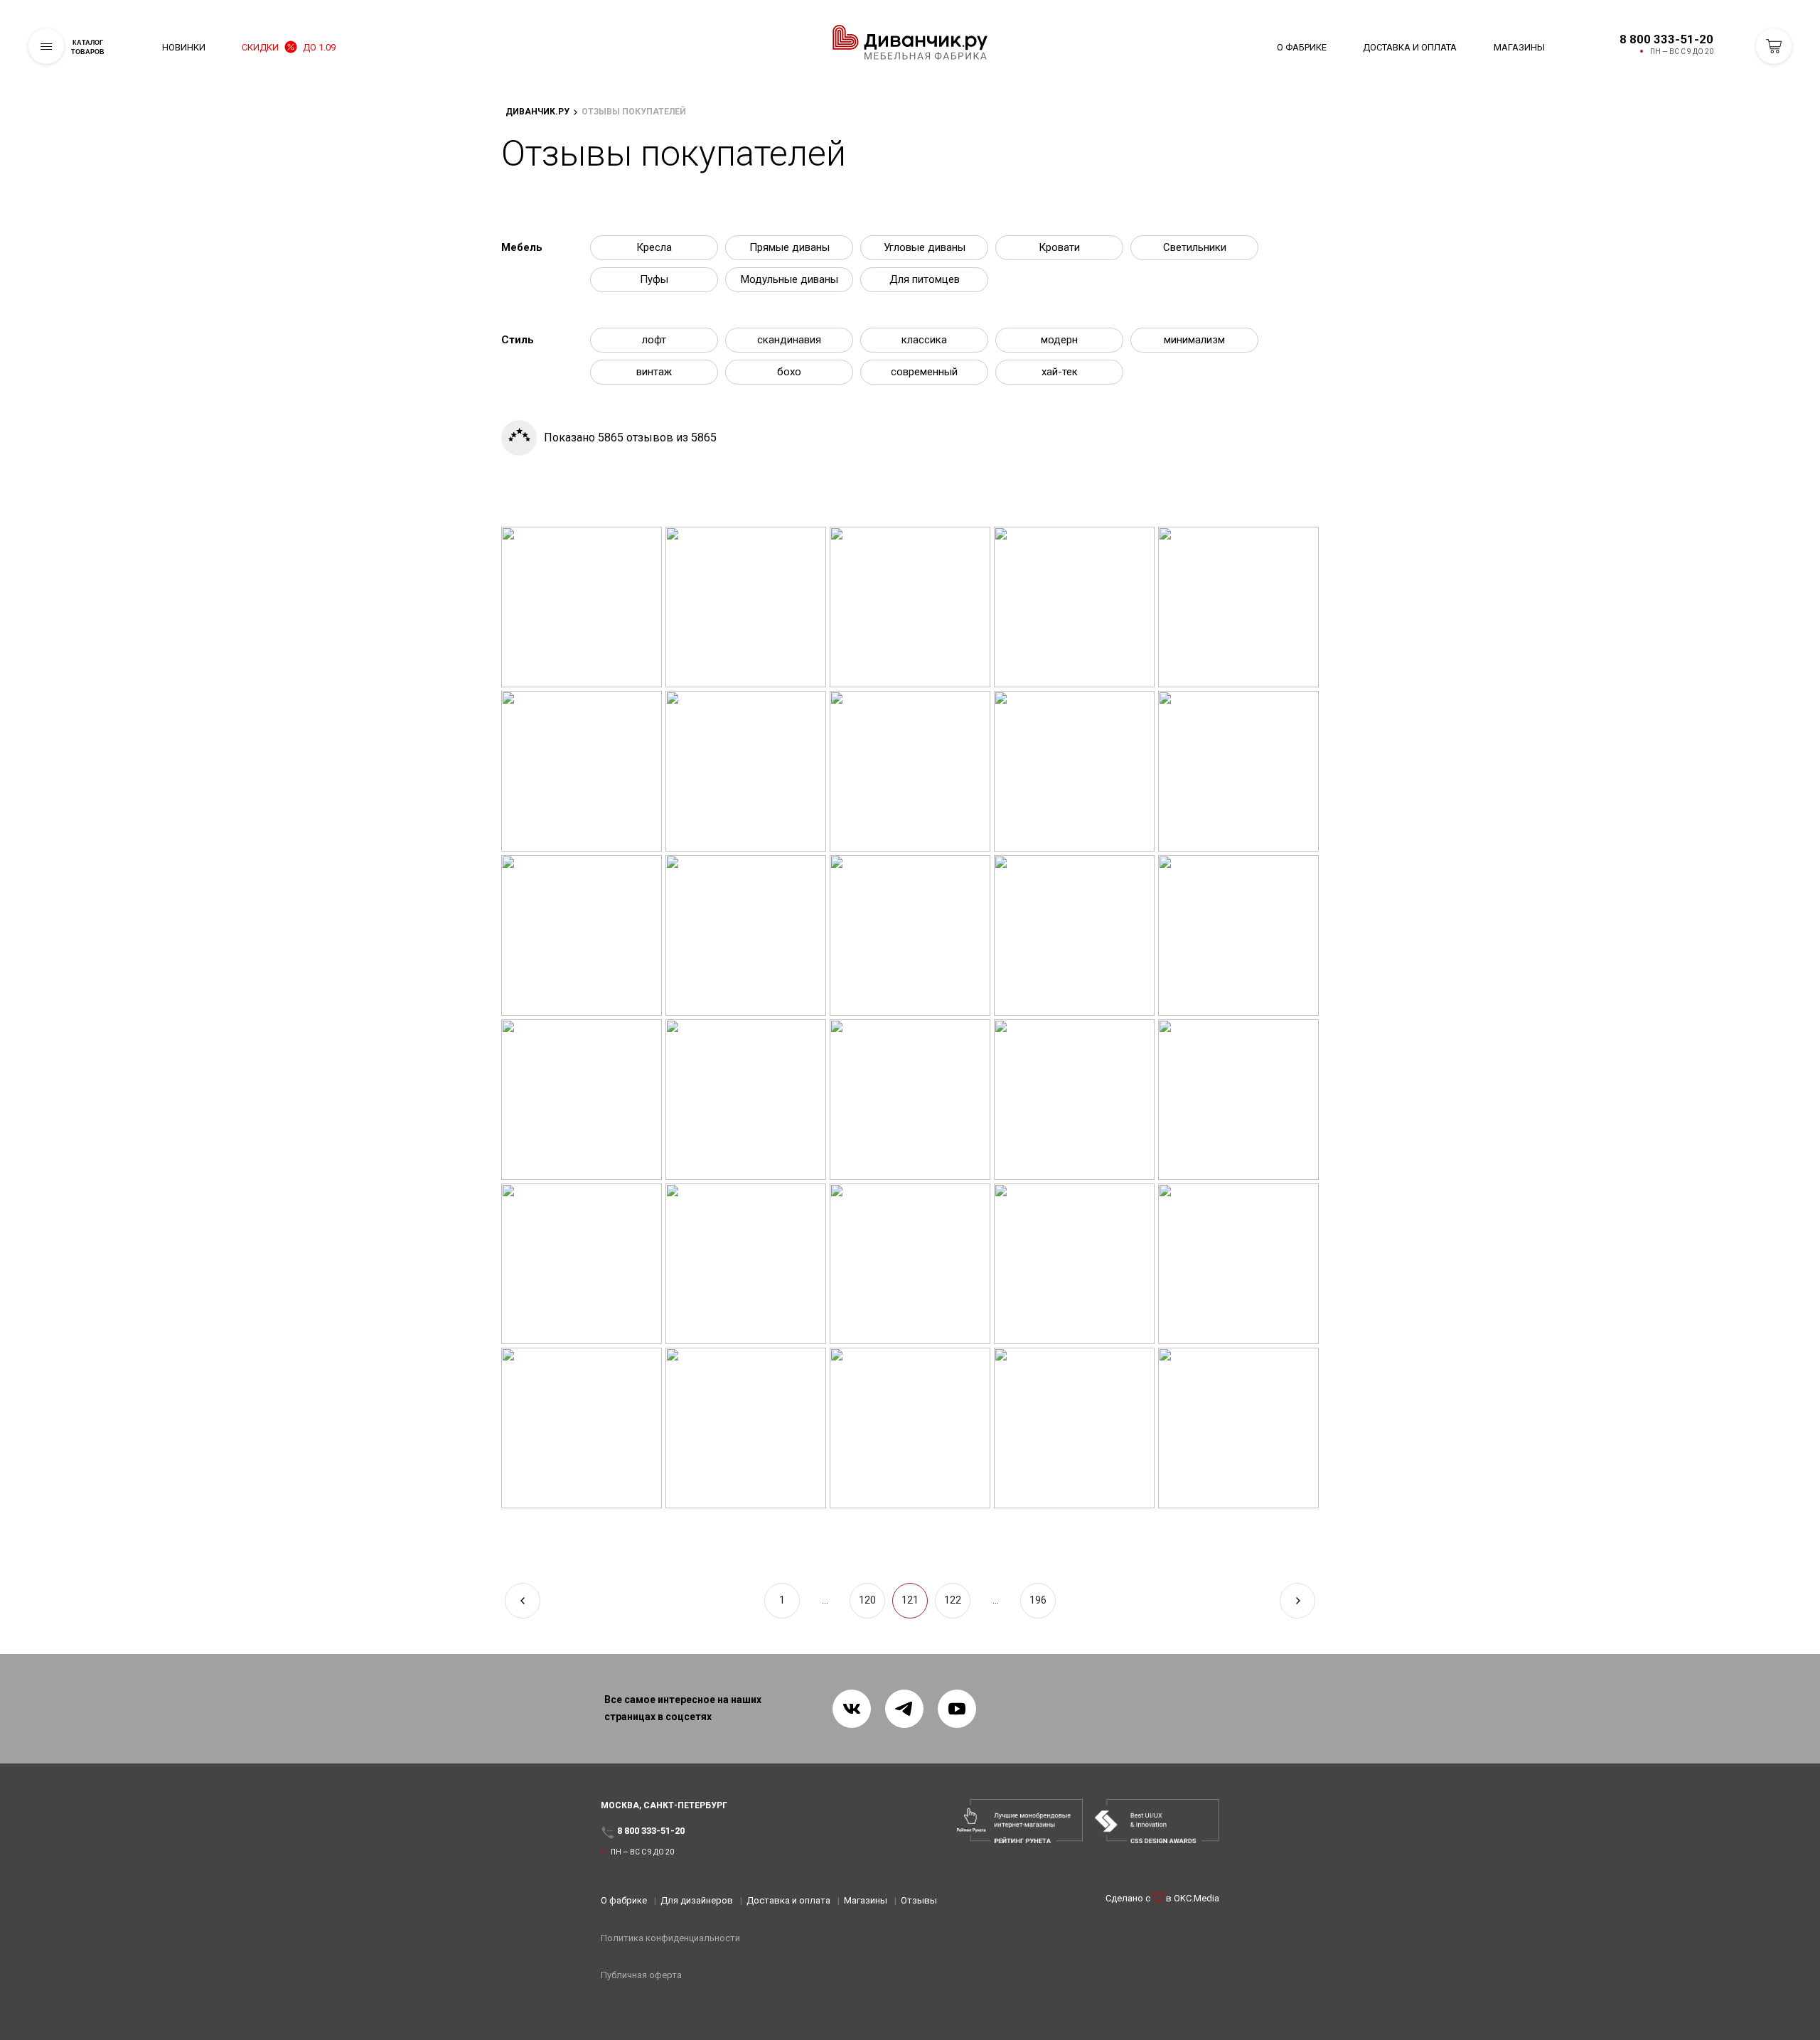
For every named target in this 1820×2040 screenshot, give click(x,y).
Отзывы (919, 1900)
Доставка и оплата (1410, 47)
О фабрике (1302, 47)
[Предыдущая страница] (523, 1601)
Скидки (289, 47)
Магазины (1519, 47)
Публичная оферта (641, 1975)
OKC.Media (1197, 1898)
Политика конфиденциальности (670, 1938)
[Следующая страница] (1297, 1601)
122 (953, 1600)
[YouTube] (957, 1709)
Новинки (184, 47)
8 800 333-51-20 (1666, 39)
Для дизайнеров (697, 1900)
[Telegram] (904, 1709)
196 (1038, 1600)
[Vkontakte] (852, 1709)
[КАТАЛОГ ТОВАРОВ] (46, 46)
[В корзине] (1774, 46)
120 (867, 1600)
